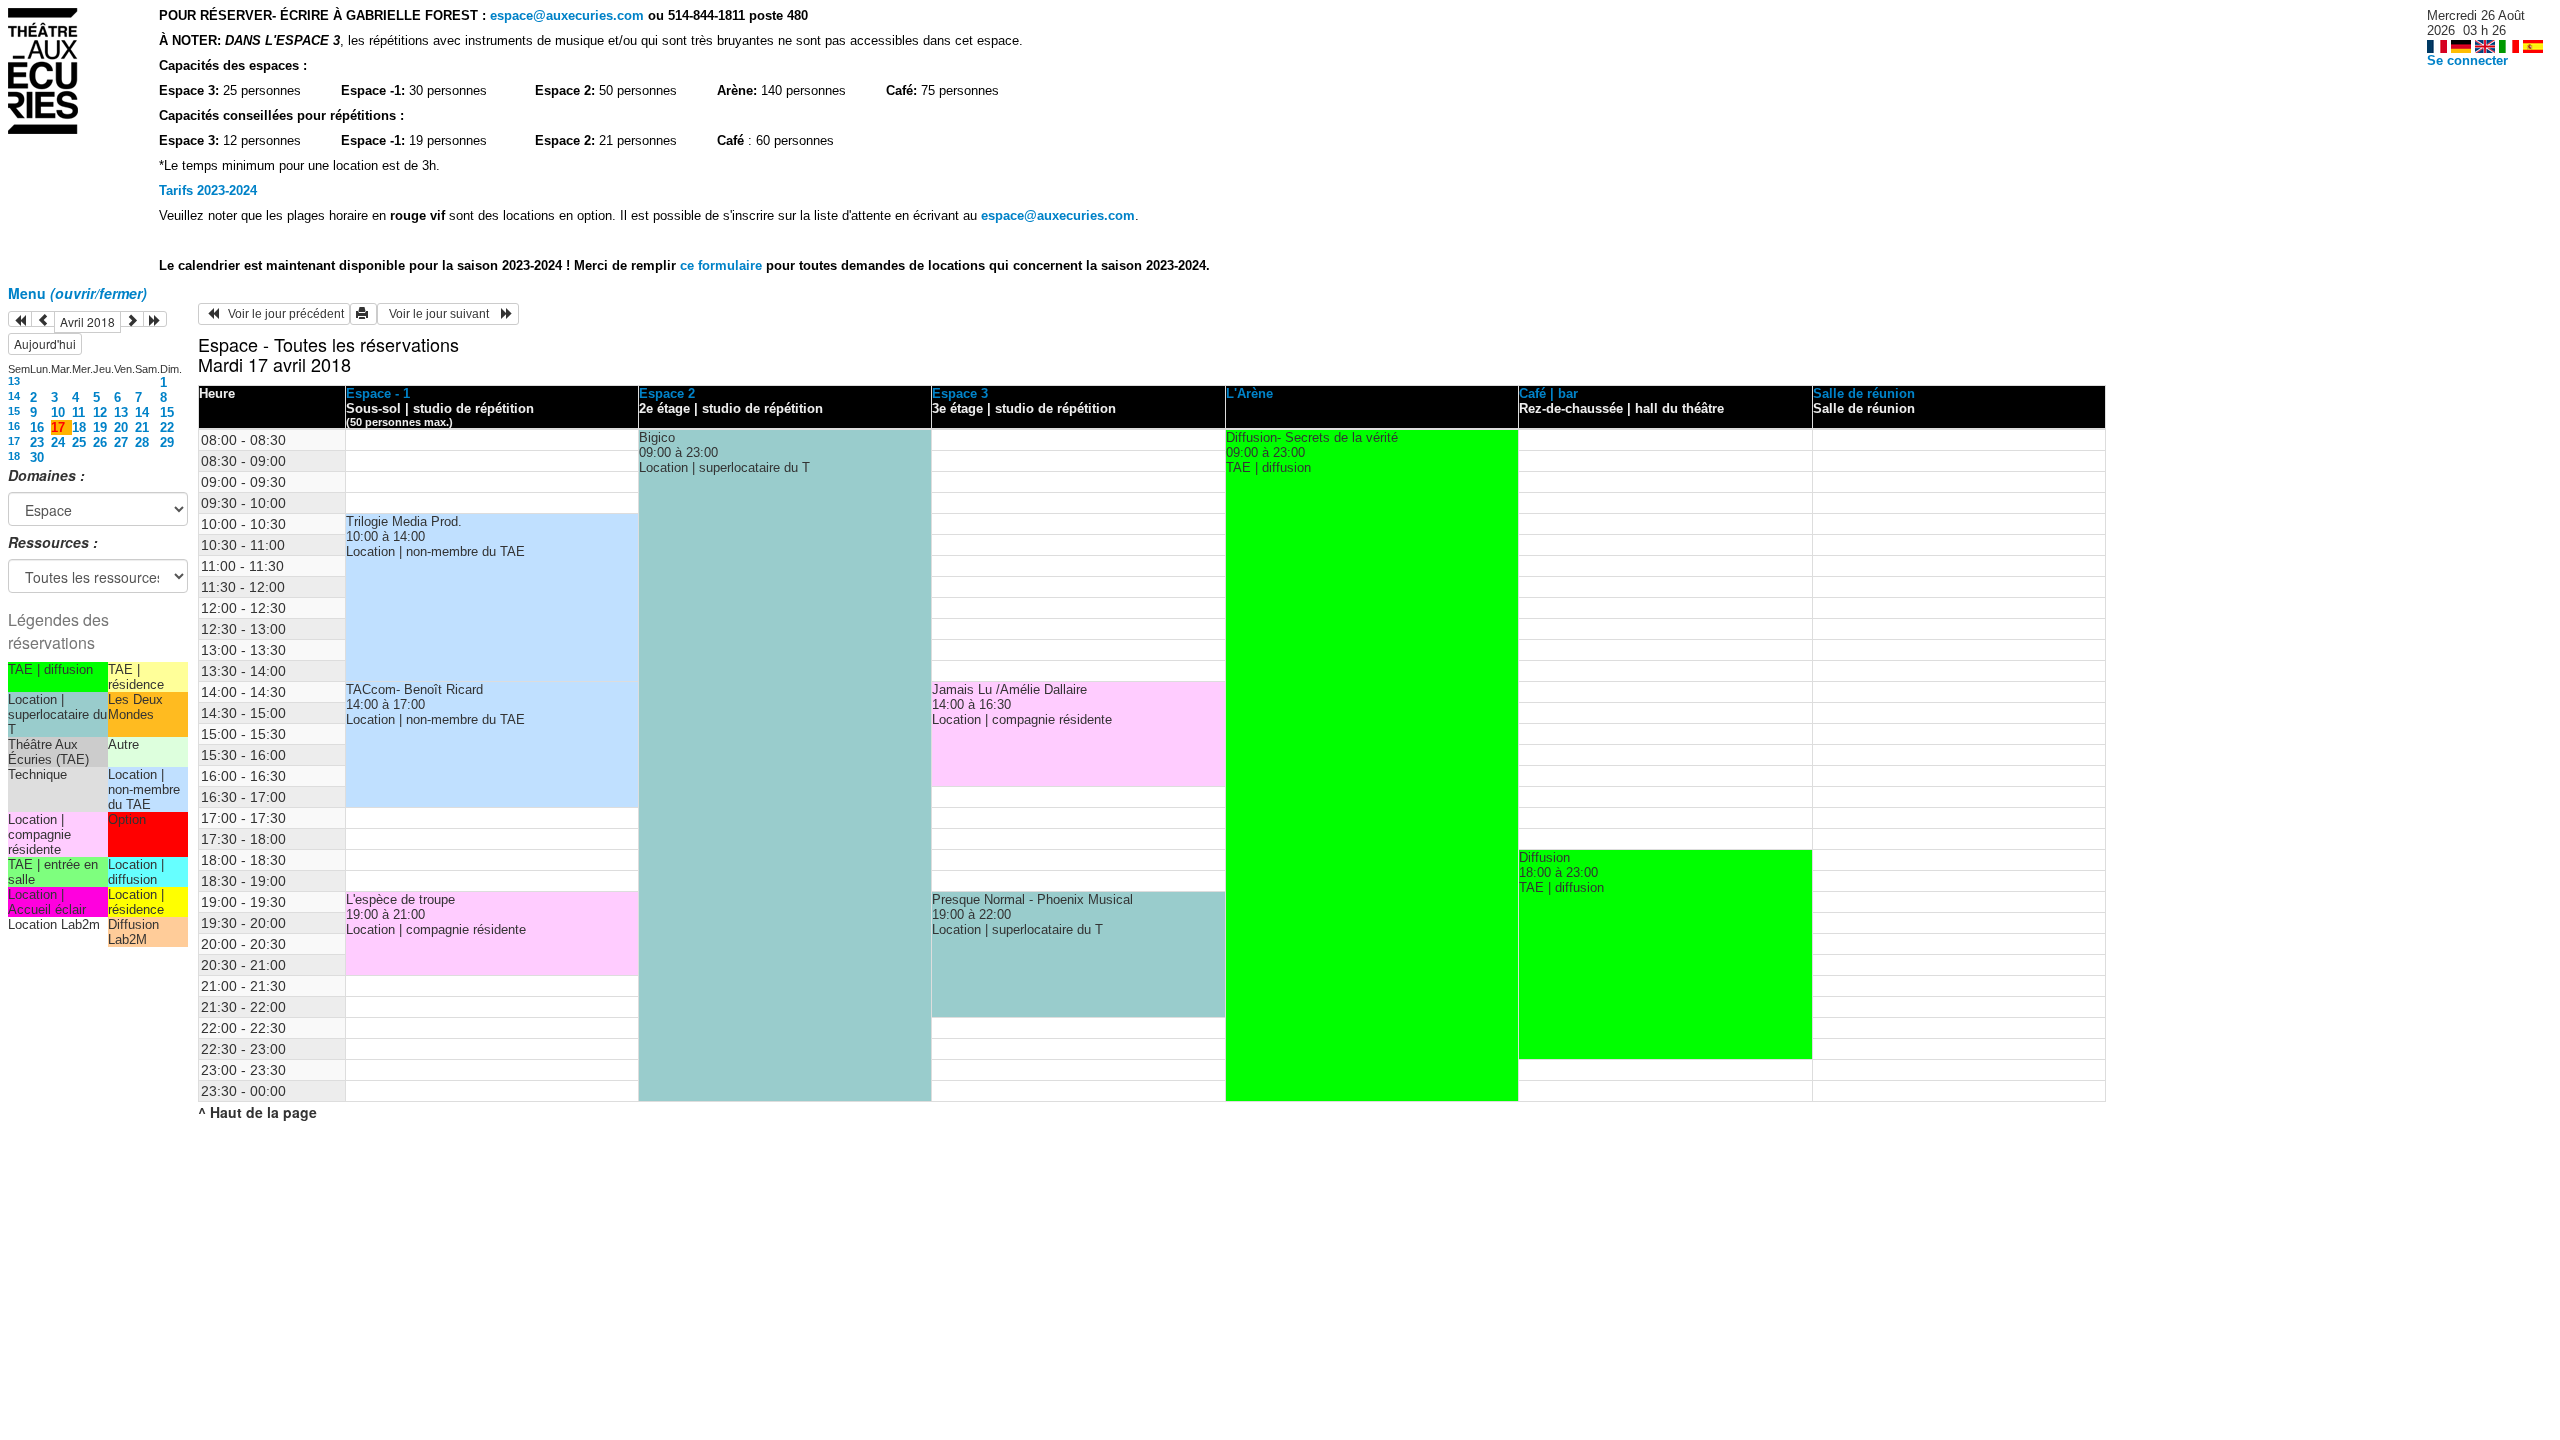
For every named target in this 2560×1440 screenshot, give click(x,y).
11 (78, 412)
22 (167, 427)
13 (14, 381)
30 (37, 457)
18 (79, 427)
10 (58, 412)
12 (100, 412)
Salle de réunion (1864, 393)
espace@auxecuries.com (567, 15)
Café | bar (1548, 393)
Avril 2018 (87, 321)
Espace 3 (960, 393)
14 (14, 396)
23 (37, 442)
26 (100, 442)
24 (58, 442)
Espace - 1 (378, 393)
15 (14, 411)
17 (14, 441)
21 (142, 427)
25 (79, 442)
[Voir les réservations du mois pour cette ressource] (43, 319)
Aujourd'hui (45, 343)
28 (142, 442)
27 (121, 442)
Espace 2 (667, 393)
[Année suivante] (155, 319)
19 (100, 427)
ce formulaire (723, 265)
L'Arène (1249, 393)
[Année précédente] (20, 319)
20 (121, 427)
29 (167, 442)
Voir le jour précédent (281, 314)
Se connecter (2467, 60)
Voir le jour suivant (442, 314)
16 (14, 426)
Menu (77, 293)
